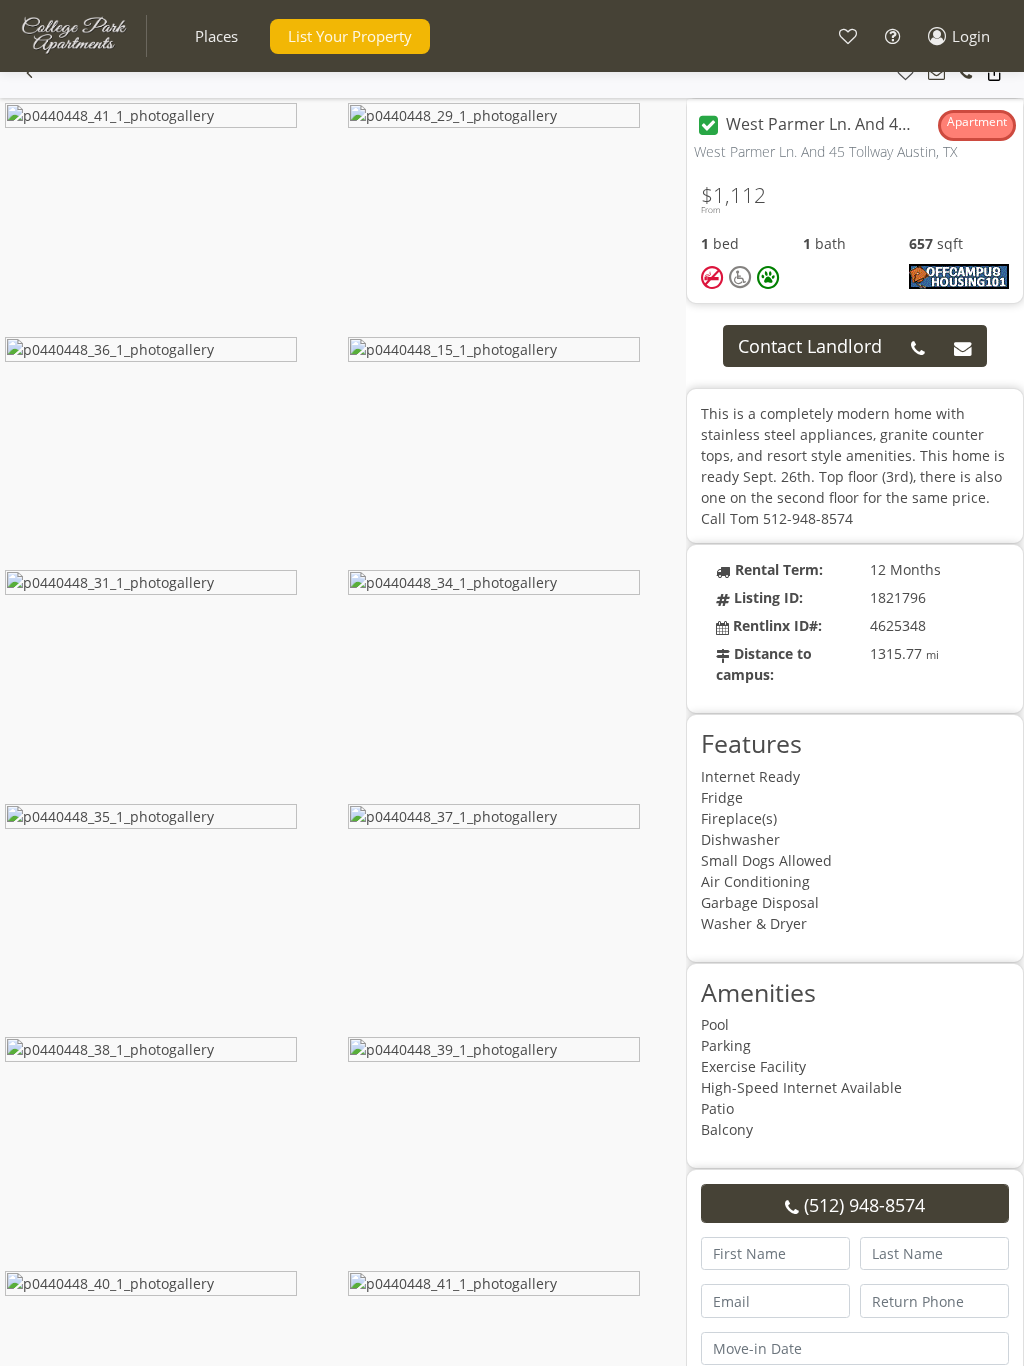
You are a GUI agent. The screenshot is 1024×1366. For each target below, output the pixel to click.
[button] (216, 36)
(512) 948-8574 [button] (862, 1205)
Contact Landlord (810, 346)
